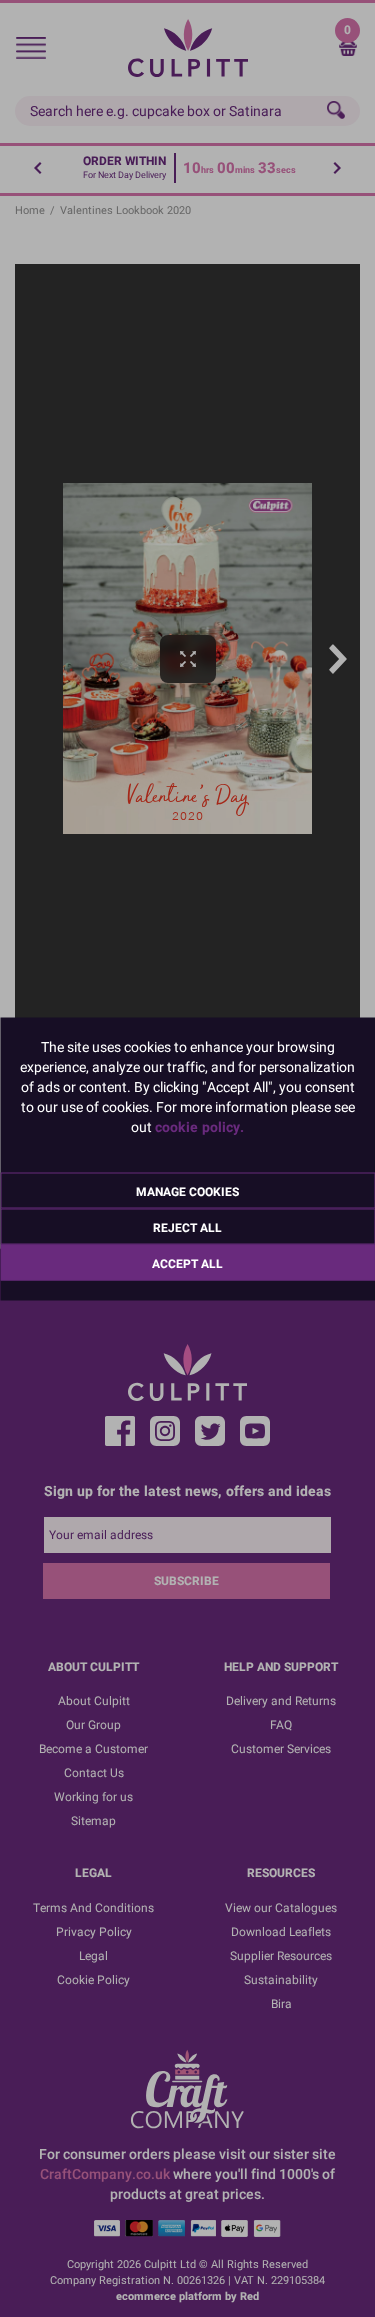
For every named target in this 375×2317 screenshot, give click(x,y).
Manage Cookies (187, 1191)
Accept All (187, 1263)
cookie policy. (199, 1126)
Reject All (187, 1227)
